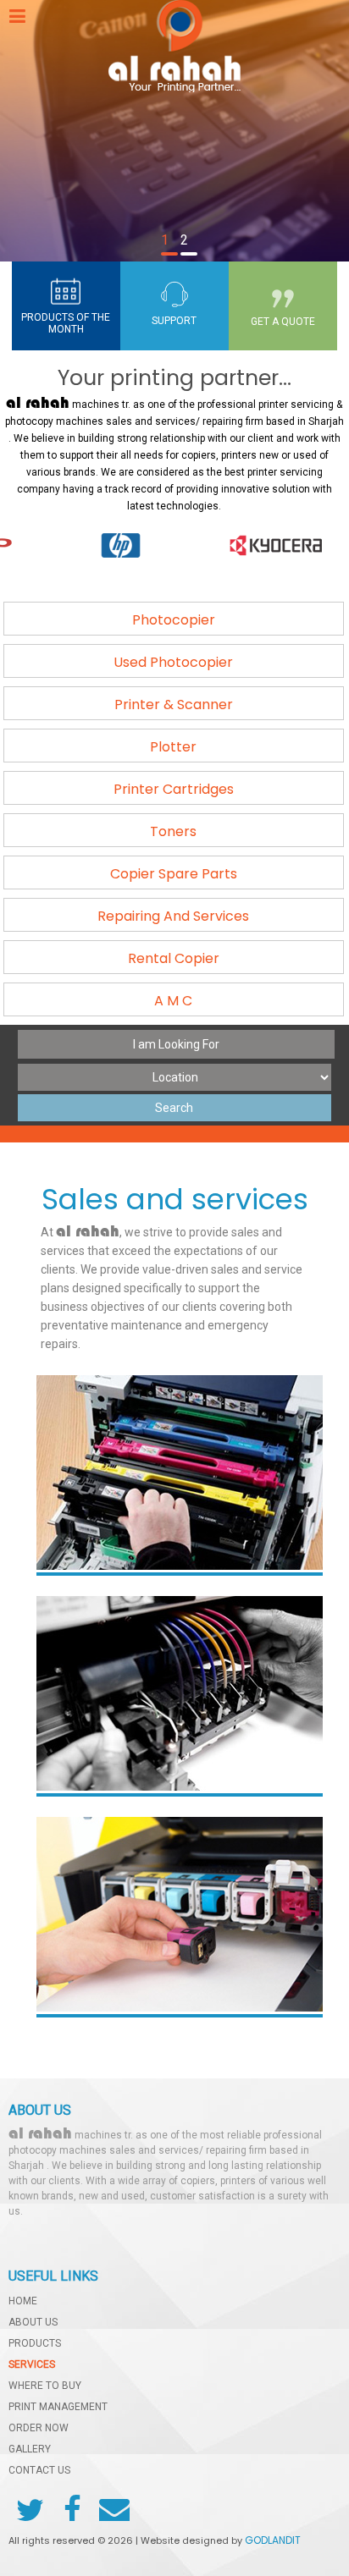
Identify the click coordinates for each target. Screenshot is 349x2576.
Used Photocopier (173, 662)
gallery (30, 2449)
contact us (39, 2471)
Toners (173, 831)
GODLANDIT (273, 2540)
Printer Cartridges (174, 789)
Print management (58, 2407)
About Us (33, 2323)
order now (39, 2428)
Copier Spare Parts (174, 874)
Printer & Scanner (174, 705)
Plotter (173, 747)
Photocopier (174, 620)
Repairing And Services (173, 916)
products (35, 2344)
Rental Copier (174, 958)
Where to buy (45, 2386)
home (23, 2301)
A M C (173, 1001)
